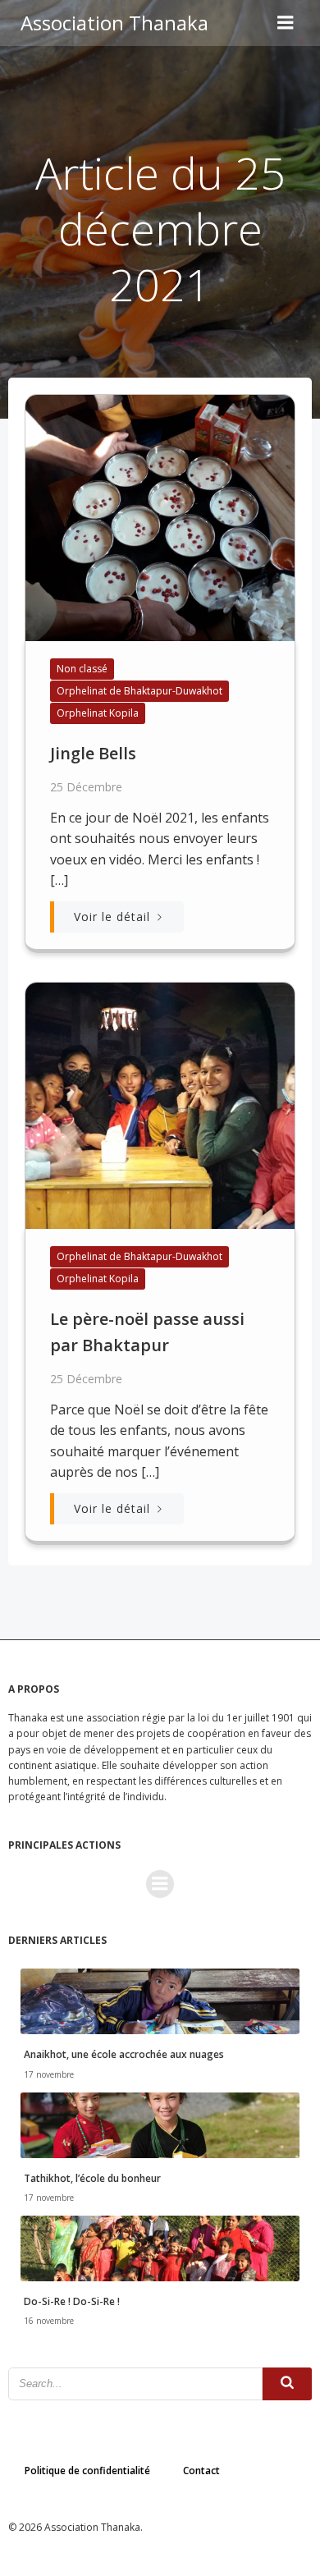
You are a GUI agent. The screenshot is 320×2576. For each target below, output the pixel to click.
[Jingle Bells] (160, 516)
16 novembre (49, 2321)
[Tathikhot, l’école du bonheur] (160, 2124)
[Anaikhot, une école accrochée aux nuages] (160, 2001)
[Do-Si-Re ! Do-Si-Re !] (160, 2247)
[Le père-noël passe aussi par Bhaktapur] (160, 1104)
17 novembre (49, 2074)
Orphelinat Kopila (98, 713)
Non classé (82, 669)
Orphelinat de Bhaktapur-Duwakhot (139, 691)
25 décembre (86, 787)
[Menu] (286, 23)
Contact (201, 2471)
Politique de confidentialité (87, 2471)
